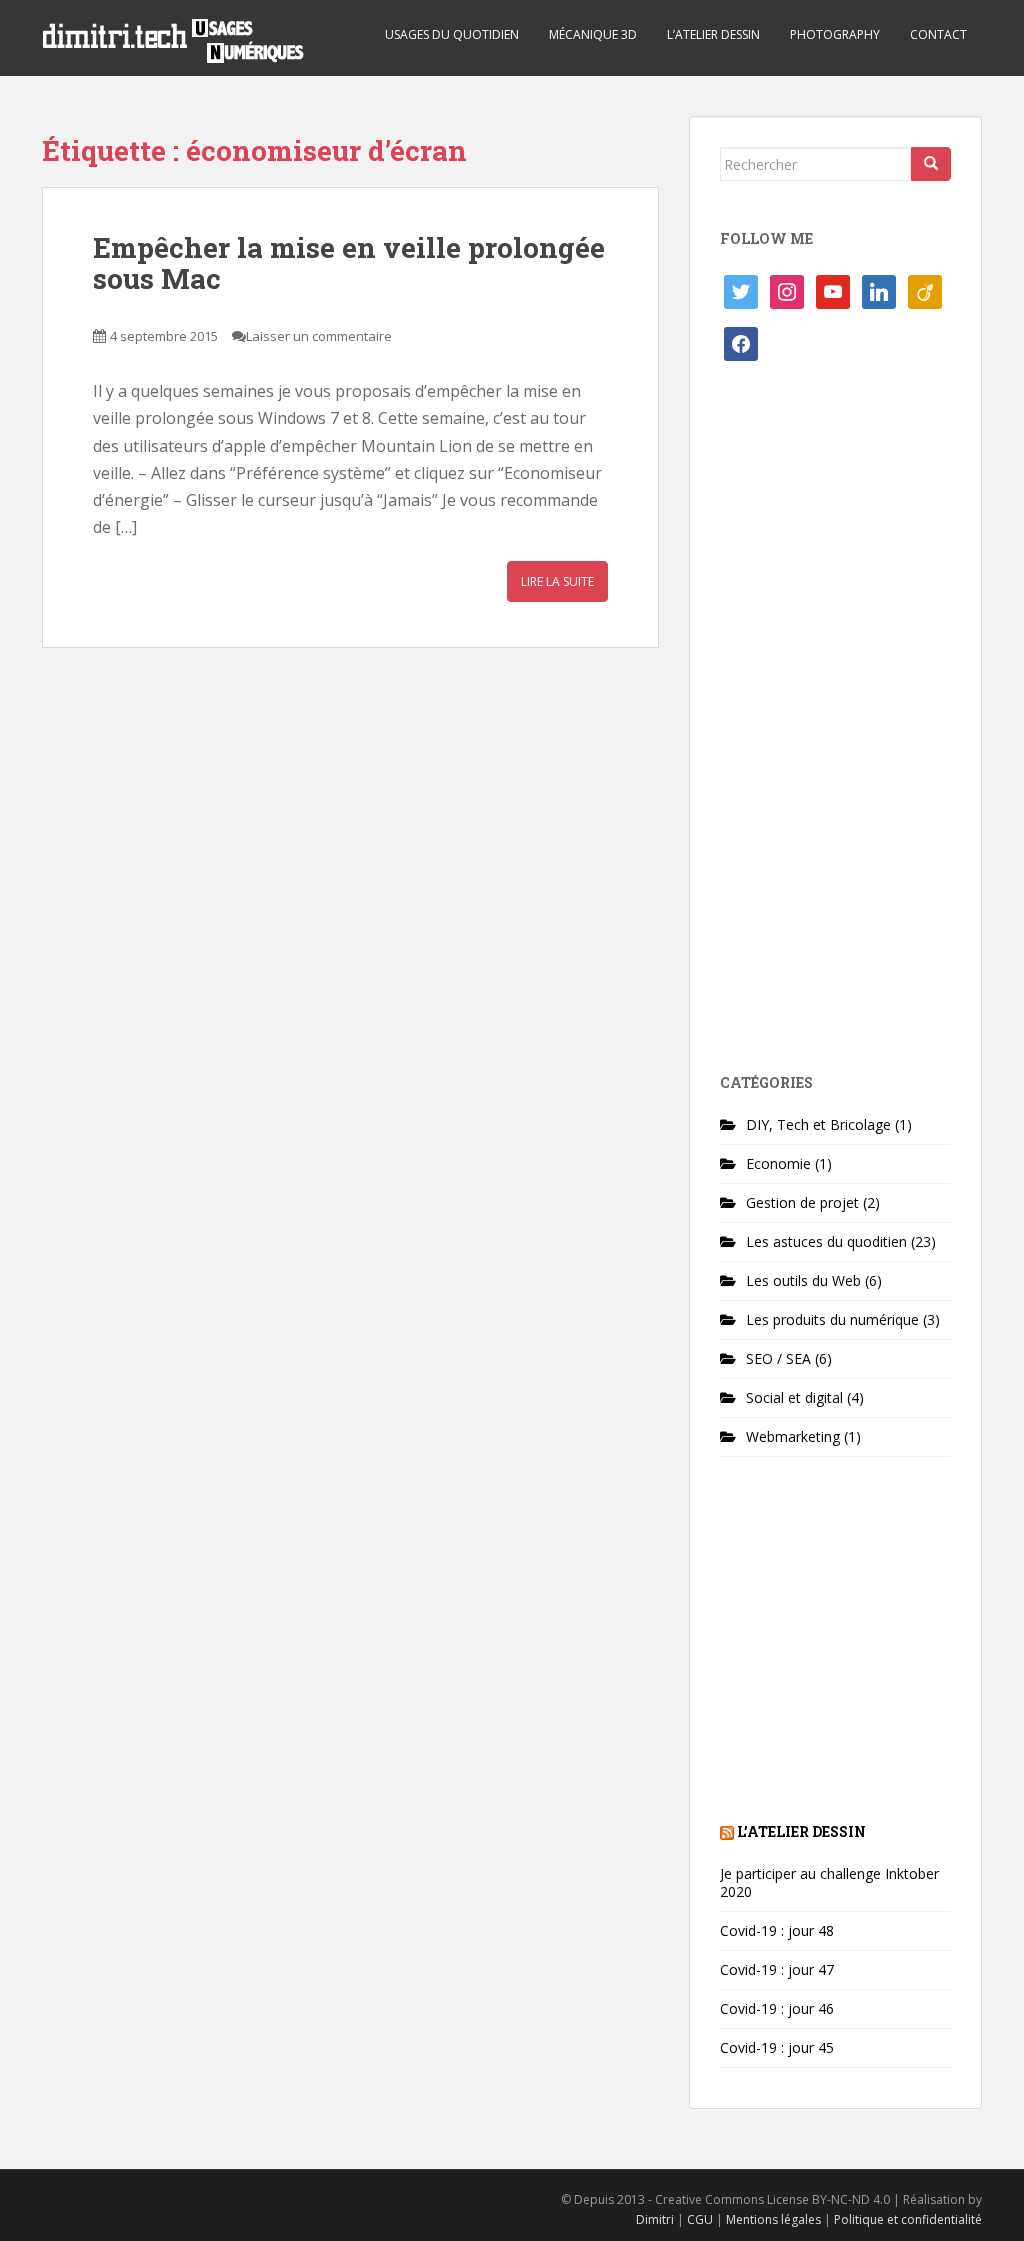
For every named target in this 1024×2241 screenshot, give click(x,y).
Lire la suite (557, 581)
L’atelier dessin (713, 34)
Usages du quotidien (452, 34)
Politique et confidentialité (908, 2219)
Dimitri (655, 2219)
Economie (778, 1163)
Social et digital (794, 1397)
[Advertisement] (835, 725)
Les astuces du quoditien (826, 1241)
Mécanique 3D (593, 34)
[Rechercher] (931, 164)
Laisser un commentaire (319, 336)
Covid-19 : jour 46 (777, 2008)
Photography (835, 34)
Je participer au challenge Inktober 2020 (829, 1882)
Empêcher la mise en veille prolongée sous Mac (349, 263)
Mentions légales (773, 2219)
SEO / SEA (778, 1358)
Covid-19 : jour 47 (777, 1969)
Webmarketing (793, 1436)
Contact (938, 34)
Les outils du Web (803, 1280)
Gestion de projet (802, 1202)
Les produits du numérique (832, 1319)
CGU (700, 2219)
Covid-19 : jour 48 (777, 1930)
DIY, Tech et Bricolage (818, 1124)
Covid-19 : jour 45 (777, 2047)
